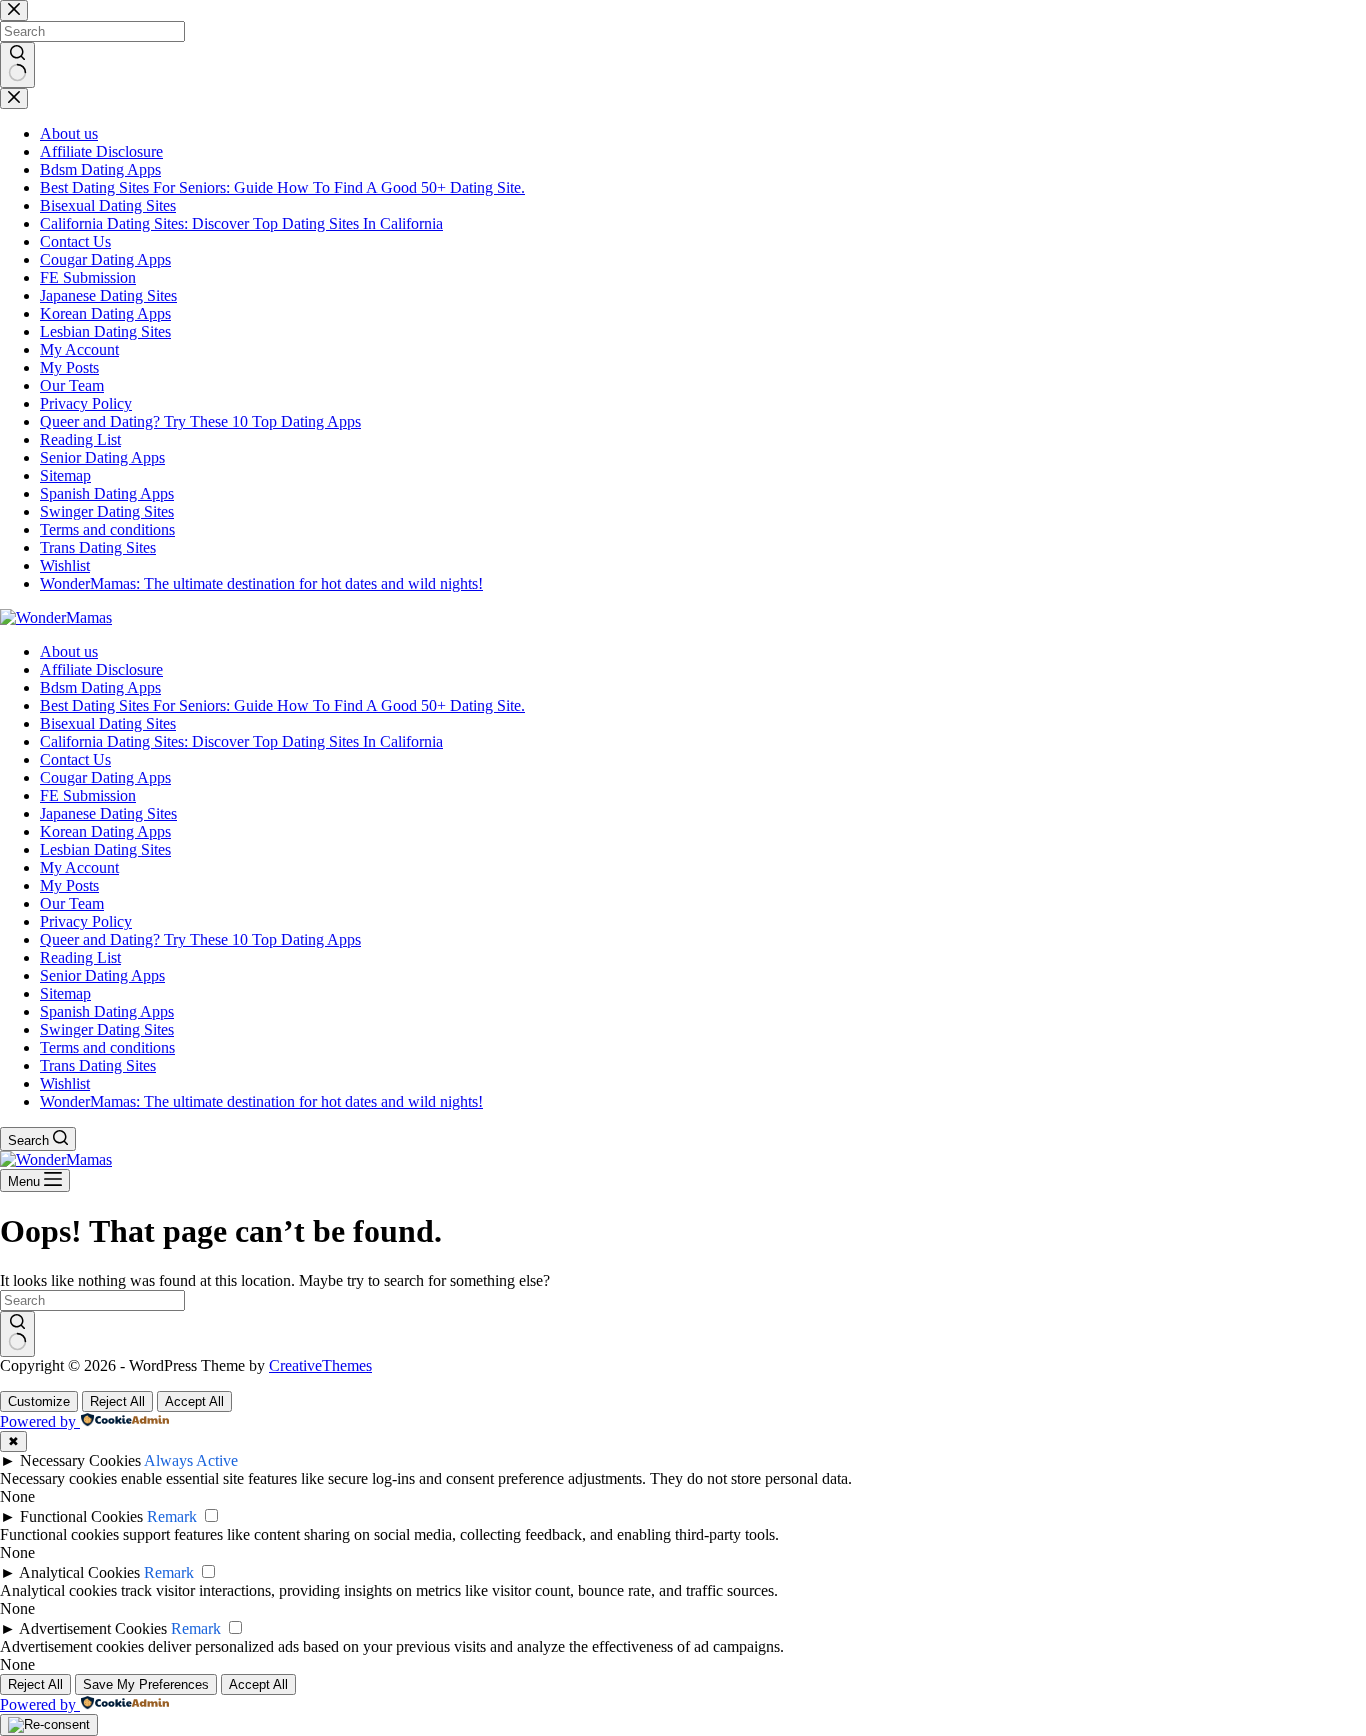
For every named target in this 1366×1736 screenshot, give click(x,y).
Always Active (191, 1460)
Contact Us (75, 759)
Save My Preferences (146, 1684)
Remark (172, 1516)
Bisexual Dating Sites (108, 723)
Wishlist (65, 1083)
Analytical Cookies (79, 1572)
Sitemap (65, 993)
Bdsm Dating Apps (100, 687)
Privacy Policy (86, 921)
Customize (39, 1401)
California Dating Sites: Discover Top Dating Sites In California (241, 741)
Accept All (194, 1401)
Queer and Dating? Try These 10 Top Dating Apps (200, 939)
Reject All (117, 1401)
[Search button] (17, 1334)
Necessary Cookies (80, 1460)
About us (69, 651)
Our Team (72, 903)
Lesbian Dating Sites (105, 849)
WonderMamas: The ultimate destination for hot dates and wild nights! (261, 1101)
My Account (79, 867)
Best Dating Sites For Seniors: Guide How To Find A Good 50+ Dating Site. (282, 705)
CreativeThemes (320, 1365)
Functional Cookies (81, 1516)
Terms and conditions (107, 1047)
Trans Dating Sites (98, 1065)
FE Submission (88, 795)
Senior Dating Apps (102, 975)
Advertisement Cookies (93, 1628)
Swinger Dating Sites (107, 1029)
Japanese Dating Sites (108, 813)
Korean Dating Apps (105, 831)
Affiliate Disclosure (101, 669)
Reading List (80, 957)
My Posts (69, 885)
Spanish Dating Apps (107, 1011)
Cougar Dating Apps (105, 777)
